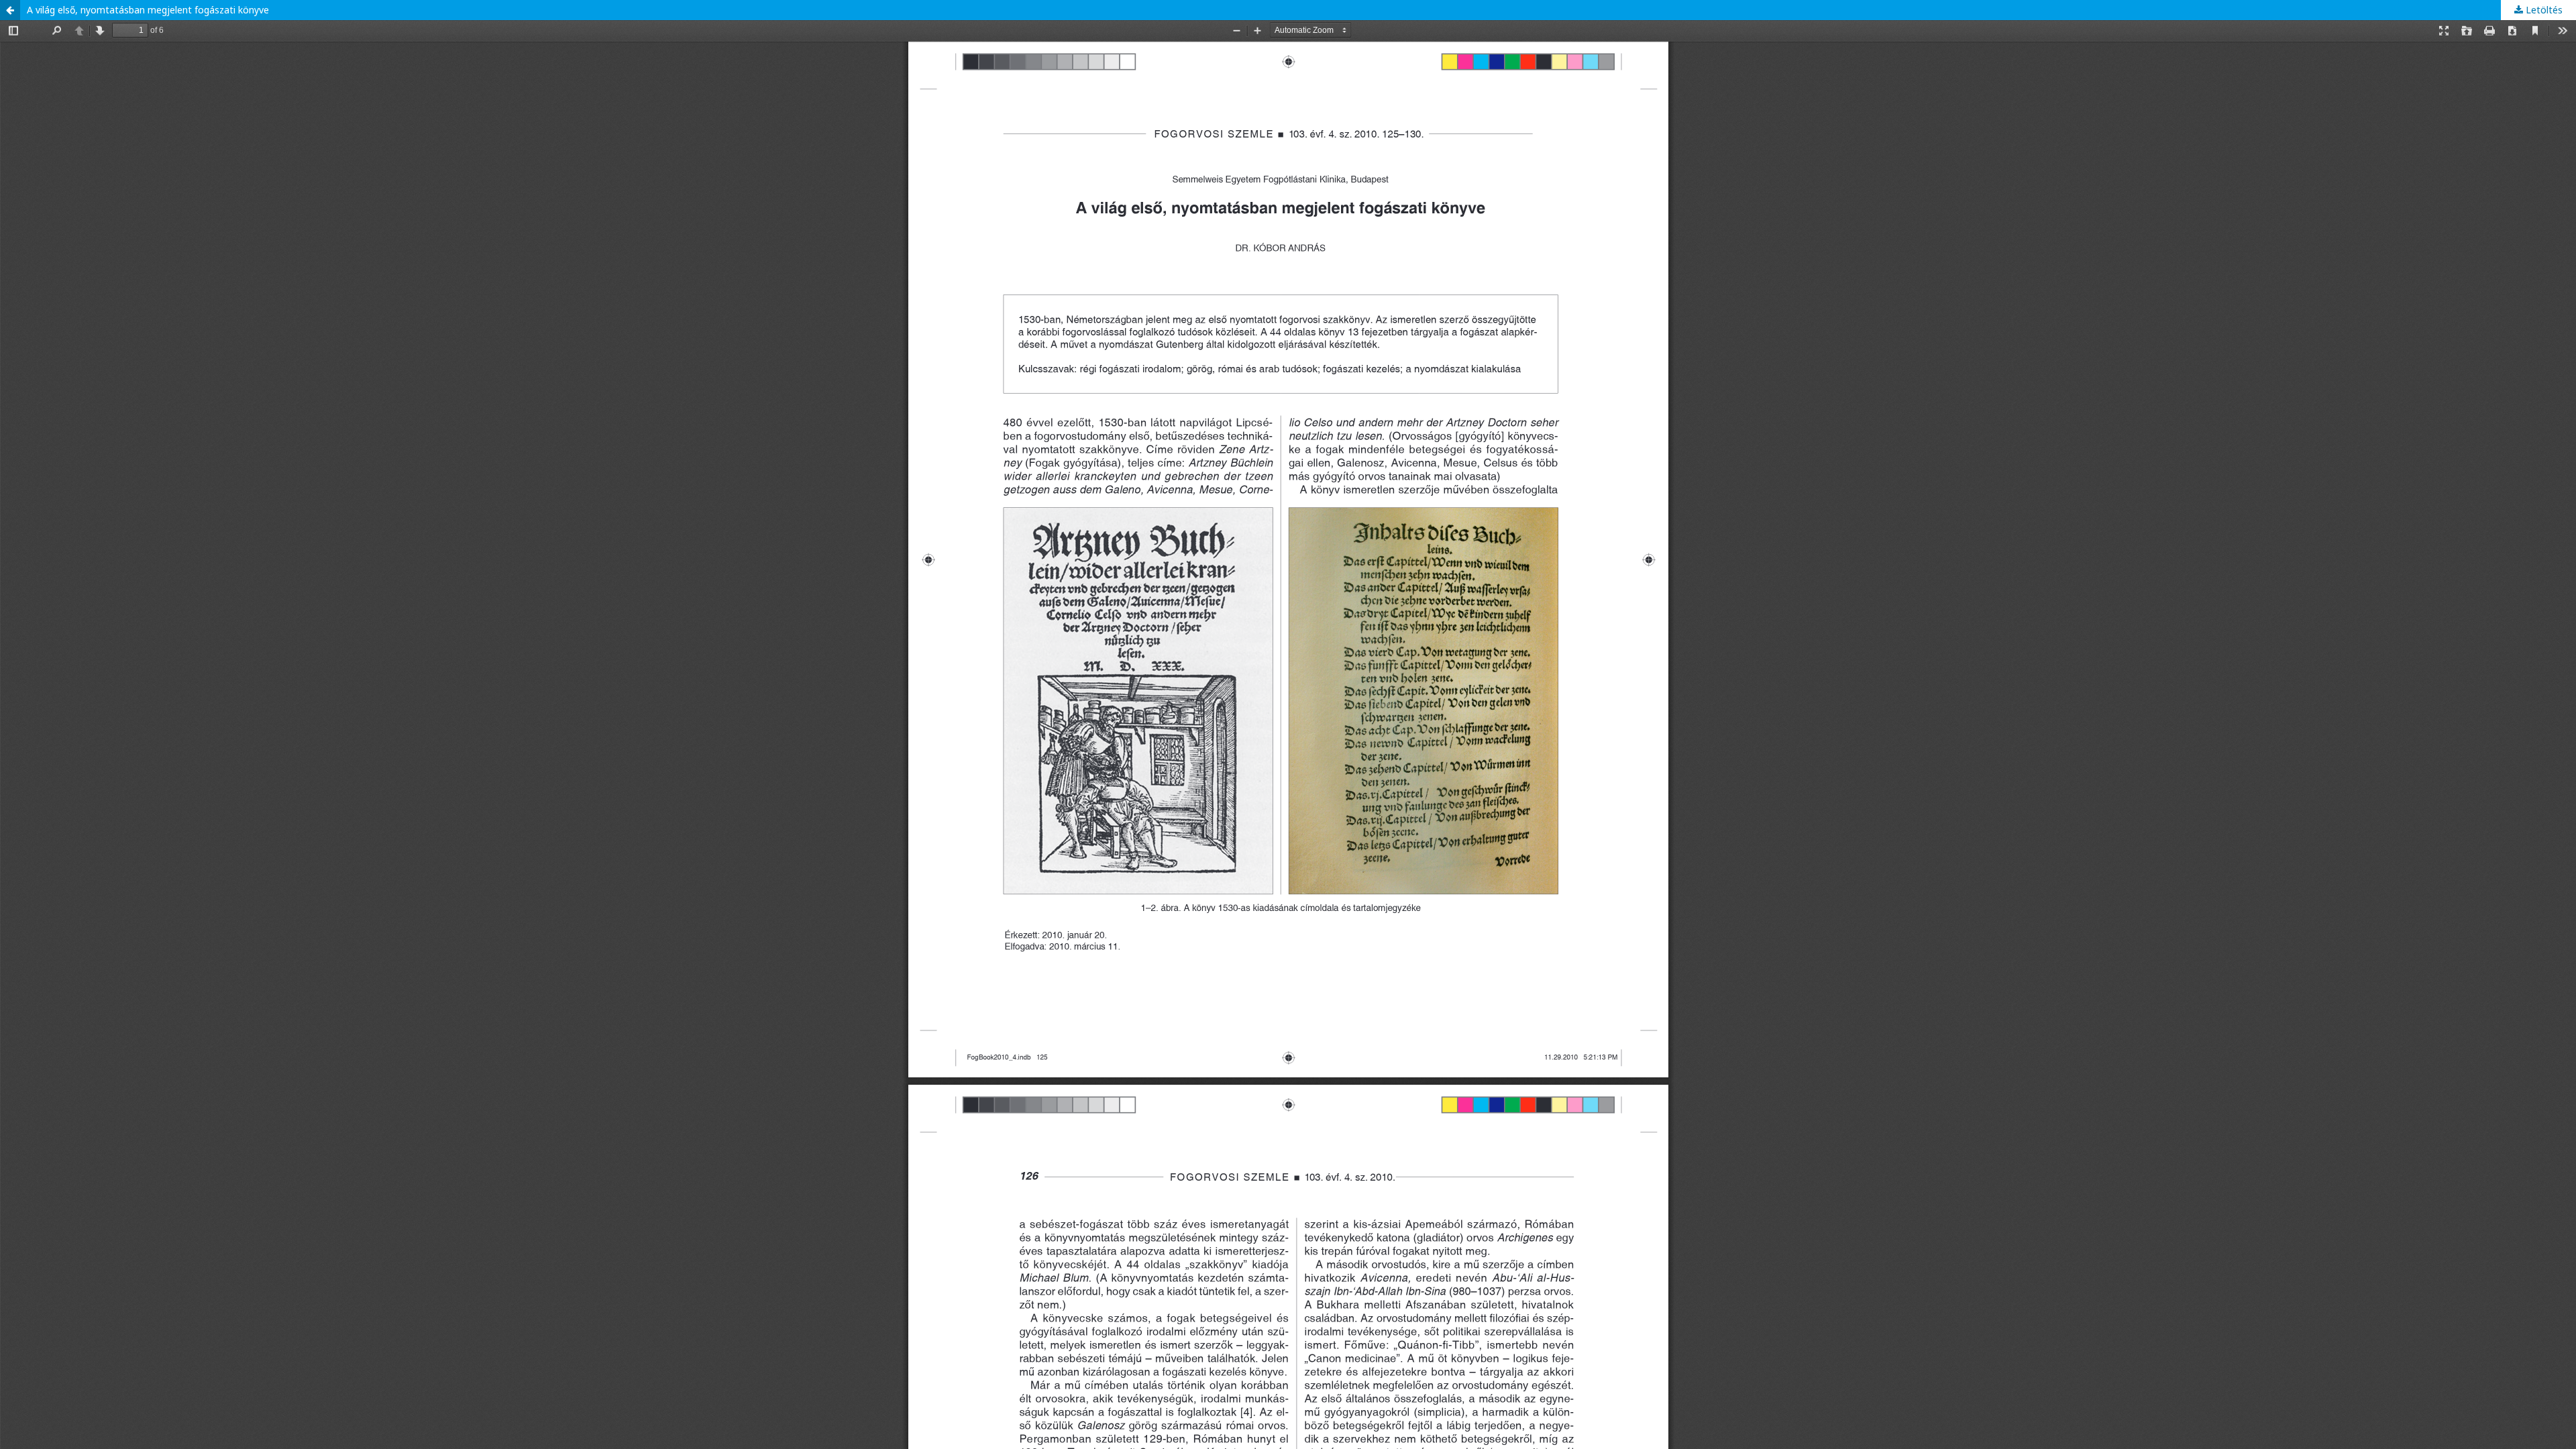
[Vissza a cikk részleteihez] (10, 10)
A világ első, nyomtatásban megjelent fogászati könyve (148, 10)
